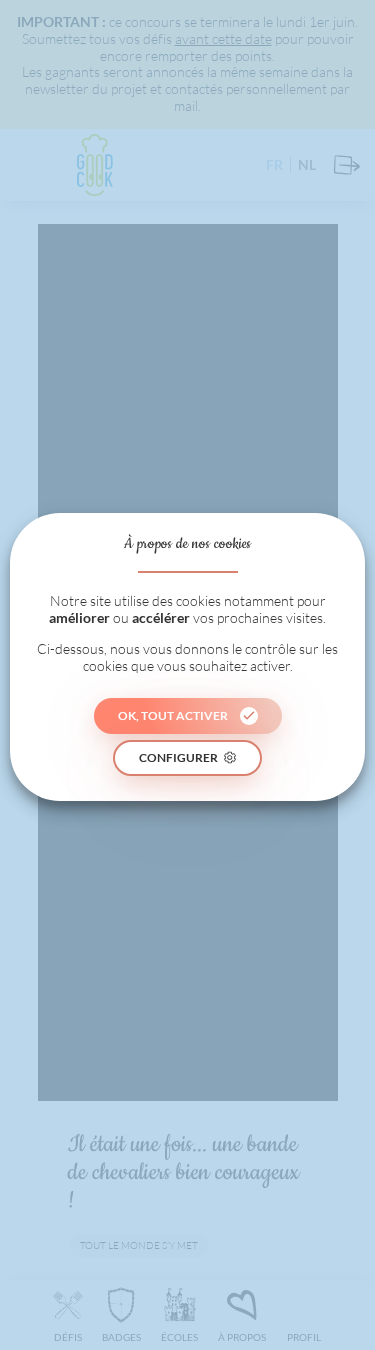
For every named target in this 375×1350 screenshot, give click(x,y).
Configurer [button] (178, 757)
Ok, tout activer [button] (173, 715)
